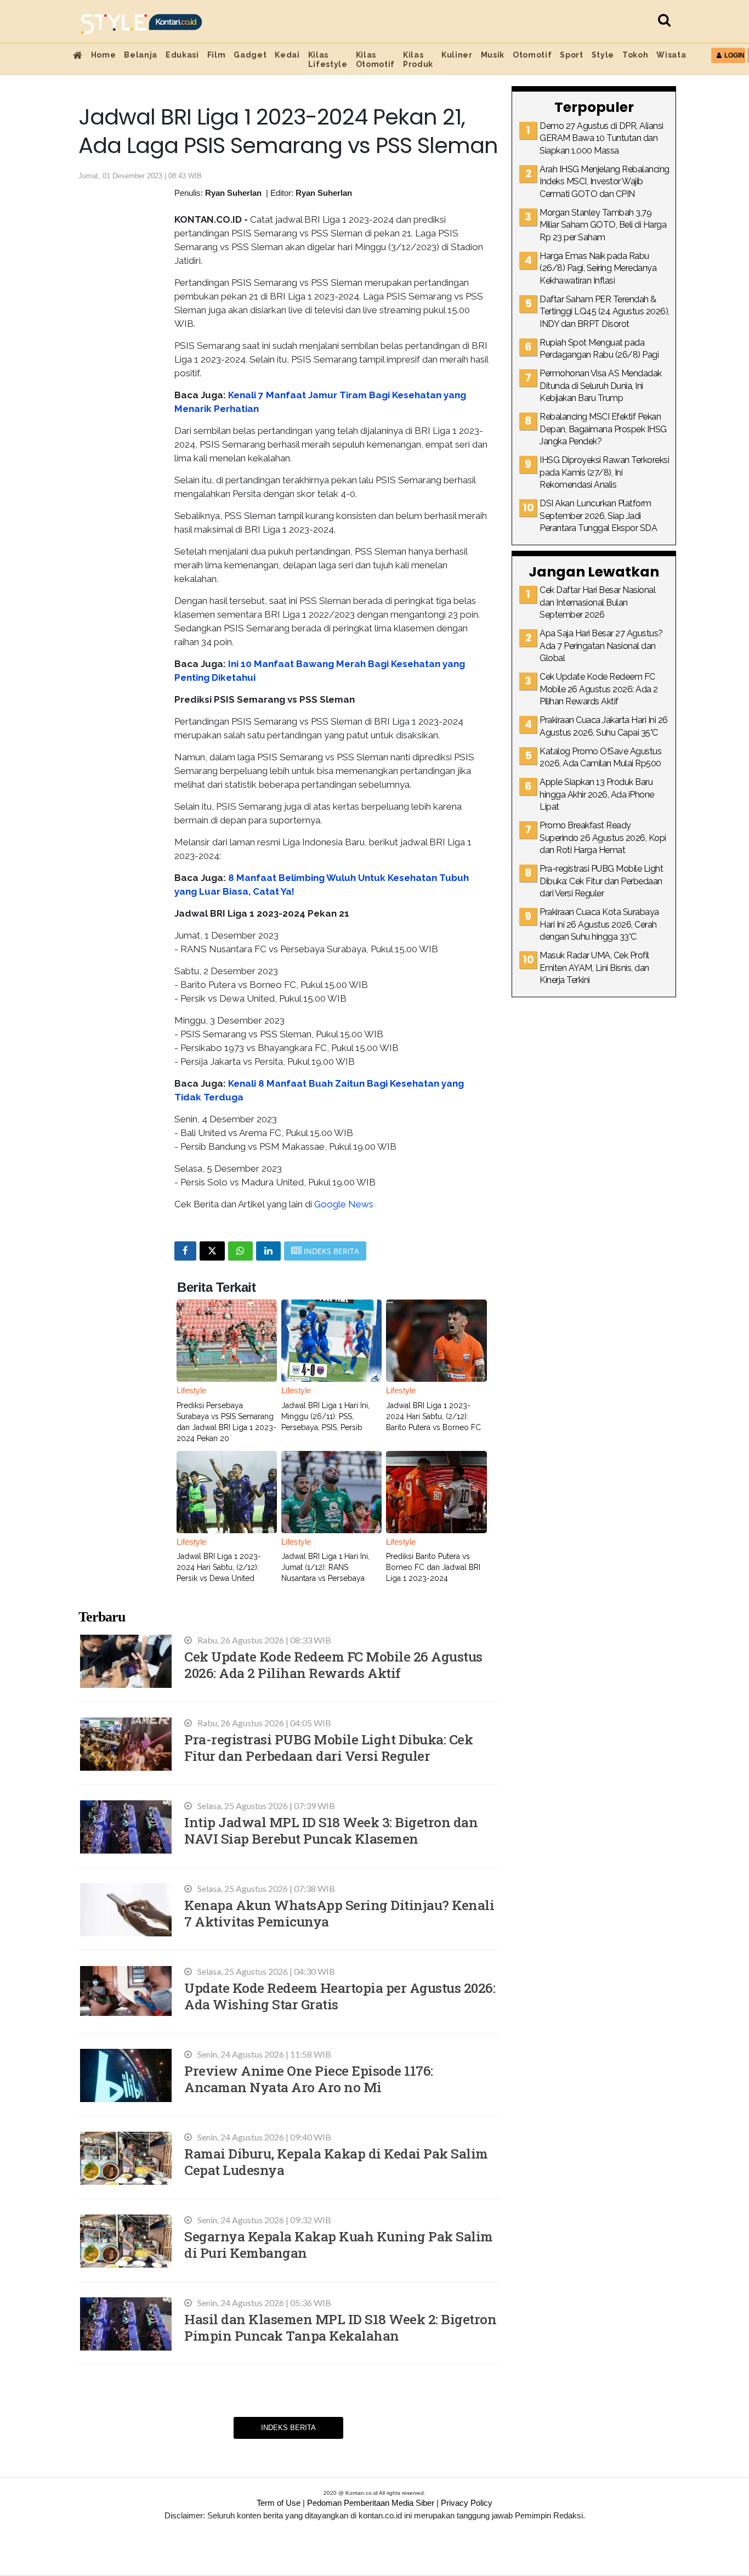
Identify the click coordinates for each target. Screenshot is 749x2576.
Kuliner (457, 55)
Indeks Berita (288, 2428)
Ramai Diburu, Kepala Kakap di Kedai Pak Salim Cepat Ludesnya (336, 2162)
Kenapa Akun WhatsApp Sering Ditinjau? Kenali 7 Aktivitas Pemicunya (339, 1913)
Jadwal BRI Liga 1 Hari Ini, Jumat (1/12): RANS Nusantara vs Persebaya (325, 1567)
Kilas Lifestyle (328, 60)
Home (104, 55)
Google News (344, 1204)
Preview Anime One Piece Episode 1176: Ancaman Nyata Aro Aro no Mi (309, 2079)
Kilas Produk (418, 60)
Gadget (250, 55)
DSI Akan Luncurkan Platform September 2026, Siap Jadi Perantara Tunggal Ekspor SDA (598, 516)
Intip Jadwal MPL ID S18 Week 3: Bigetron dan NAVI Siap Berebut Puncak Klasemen (331, 1830)
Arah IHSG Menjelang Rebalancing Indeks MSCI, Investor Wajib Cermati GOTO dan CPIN (605, 182)
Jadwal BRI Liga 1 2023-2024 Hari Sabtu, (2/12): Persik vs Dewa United (219, 1567)
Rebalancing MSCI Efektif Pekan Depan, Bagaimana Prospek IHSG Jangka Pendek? (603, 429)
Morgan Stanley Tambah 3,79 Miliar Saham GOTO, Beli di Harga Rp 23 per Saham (603, 225)
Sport (571, 55)
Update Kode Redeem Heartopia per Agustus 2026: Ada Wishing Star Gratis (340, 1996)
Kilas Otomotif (375, 60)
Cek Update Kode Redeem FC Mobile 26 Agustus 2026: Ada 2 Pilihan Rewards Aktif (333, 1665)
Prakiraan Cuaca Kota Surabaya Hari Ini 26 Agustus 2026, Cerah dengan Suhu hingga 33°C (599, 924)
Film (217, 55)
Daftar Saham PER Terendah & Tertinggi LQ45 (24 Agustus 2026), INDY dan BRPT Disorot (605, 312)
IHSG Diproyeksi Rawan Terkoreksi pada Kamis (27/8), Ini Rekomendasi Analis (604, 472)
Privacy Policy (467, 2503)
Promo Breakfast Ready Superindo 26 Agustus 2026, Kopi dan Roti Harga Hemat (603, 838)
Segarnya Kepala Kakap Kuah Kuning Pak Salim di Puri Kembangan (339, 2244)
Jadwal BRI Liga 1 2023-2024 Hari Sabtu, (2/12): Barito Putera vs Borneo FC (433, 1416)
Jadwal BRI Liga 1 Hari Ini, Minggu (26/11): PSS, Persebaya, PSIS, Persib (325, 1416)
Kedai (287, 55)
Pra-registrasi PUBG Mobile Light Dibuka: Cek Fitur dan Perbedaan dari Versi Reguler (328, 1747)
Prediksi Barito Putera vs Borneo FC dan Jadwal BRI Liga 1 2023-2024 (433, 1567)
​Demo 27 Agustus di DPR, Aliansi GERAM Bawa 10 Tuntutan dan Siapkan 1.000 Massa (602, 138)
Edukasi (182, 55)
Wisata (671, 55)
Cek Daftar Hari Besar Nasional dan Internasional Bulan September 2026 (597, 602)
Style (603, 55)
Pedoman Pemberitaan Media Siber (371, 2503)
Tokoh (635, 55)
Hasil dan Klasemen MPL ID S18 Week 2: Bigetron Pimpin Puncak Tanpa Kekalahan (340, 2327)
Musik (493, 55)
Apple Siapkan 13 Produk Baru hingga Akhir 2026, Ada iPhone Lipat (597, 794)
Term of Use (279, 2503)
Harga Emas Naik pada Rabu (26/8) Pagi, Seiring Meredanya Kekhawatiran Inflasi (598, 268)
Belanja (141, 55)
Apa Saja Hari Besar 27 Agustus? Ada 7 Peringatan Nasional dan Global (601, 646)
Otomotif (532, 55)
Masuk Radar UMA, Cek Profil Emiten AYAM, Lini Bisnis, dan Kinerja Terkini (594, 968)
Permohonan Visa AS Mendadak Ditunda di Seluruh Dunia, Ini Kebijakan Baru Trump (601, 386)
